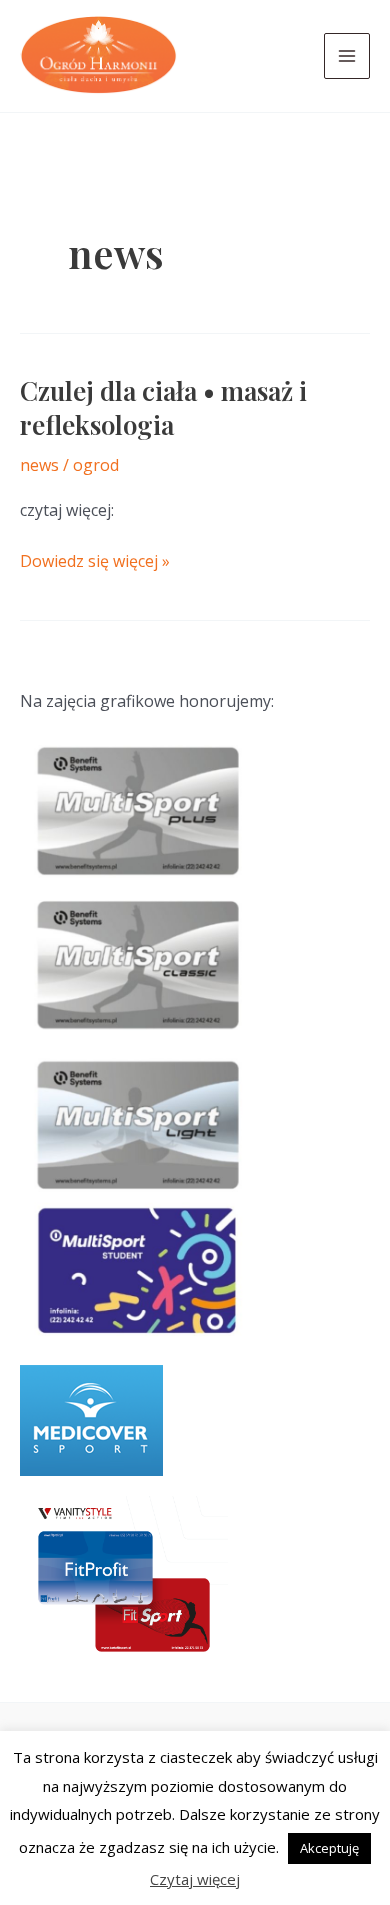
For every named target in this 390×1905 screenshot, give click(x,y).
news (39, 465)
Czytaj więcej (195, 1879)
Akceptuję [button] (329, 1848)
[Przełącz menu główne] (347, 56)
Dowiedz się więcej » (95, 562)
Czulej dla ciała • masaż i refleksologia (163, 407)
